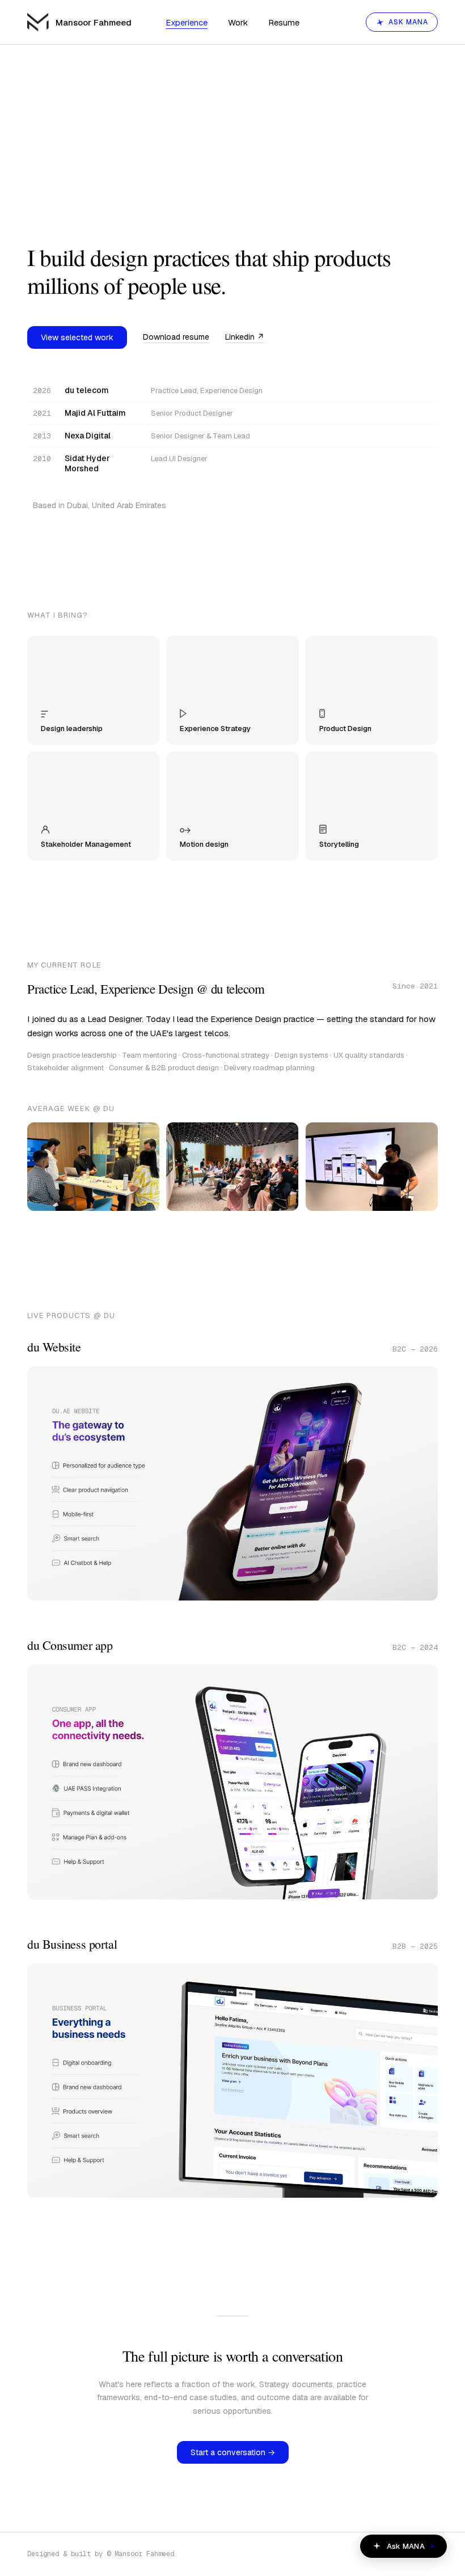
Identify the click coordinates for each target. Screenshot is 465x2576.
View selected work (77, 337)
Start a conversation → (233, 2452)
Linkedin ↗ (245, 337)
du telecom (87, 390)
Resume (284, 22)
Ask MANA (408, 22)
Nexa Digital (88, 436)
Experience (187, 22)
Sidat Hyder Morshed (87, 463)
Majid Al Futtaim (95, 413)
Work (238, 22)
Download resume (176, 337)
